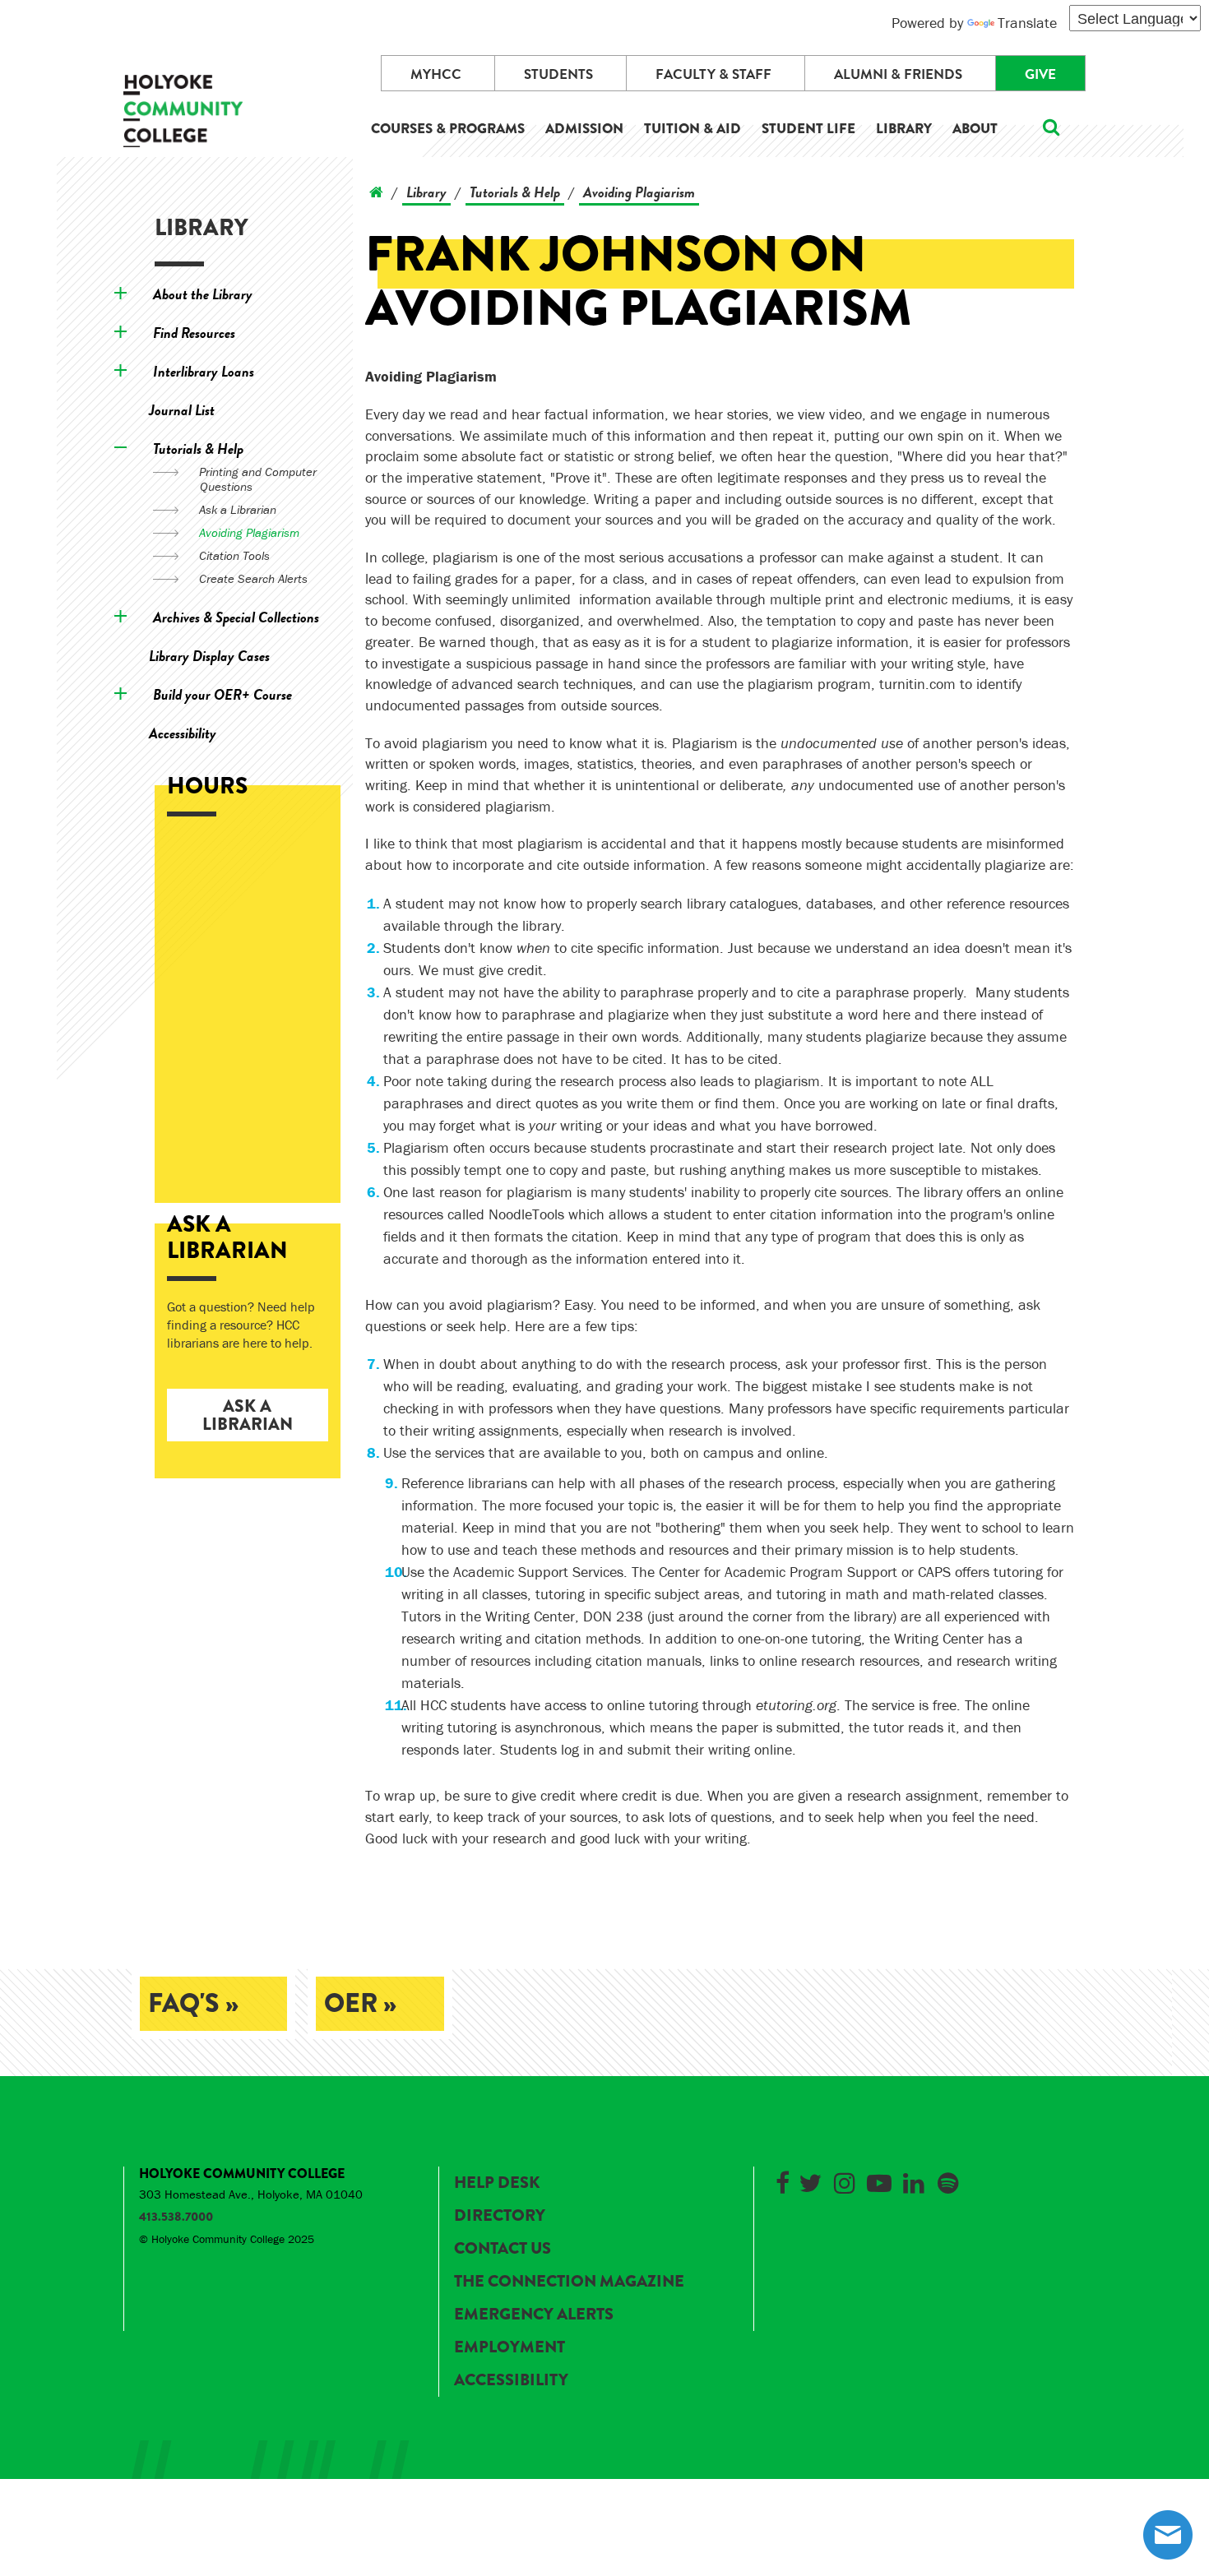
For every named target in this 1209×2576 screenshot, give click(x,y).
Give (1040, 74)
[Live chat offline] (1168, 2535)
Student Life (808, 129)
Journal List (182, 410)
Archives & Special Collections (236, 617)
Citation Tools (234, 555)
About (975, 129)
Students (558, 74)
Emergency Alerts (534, 2314)
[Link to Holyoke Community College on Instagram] (845, 2180)
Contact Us (503, 2248)
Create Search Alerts (253, 578)
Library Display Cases (209, 656)
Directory (500, 2215)
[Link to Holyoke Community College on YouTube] (879, 2180)
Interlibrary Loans (204, 371)
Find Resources (194, 333)
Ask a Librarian (238, 509)
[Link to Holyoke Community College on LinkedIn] (914, 2180)
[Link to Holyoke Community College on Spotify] (948, 2180)
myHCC (436, 74)
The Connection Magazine (569, 2281)
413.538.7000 (176, 2217)
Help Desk (497, 2183)
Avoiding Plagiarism (249, 532)
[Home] (376, 192)
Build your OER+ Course (222, 694)
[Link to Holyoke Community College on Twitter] (810, 2180)
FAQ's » (193, 2003)
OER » (360, 2003)
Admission (584, 129)
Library (904, 129)
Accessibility (183, 733)
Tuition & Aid (693, 129)
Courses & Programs (448, 129)
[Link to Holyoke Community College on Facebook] (782, 2180)
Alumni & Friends (898, 74)
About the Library (203, 294)
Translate (1027, 23)
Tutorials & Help (198, 449)
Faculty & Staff (713, 74)
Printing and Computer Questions (258, 479)
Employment (510, 2347)
